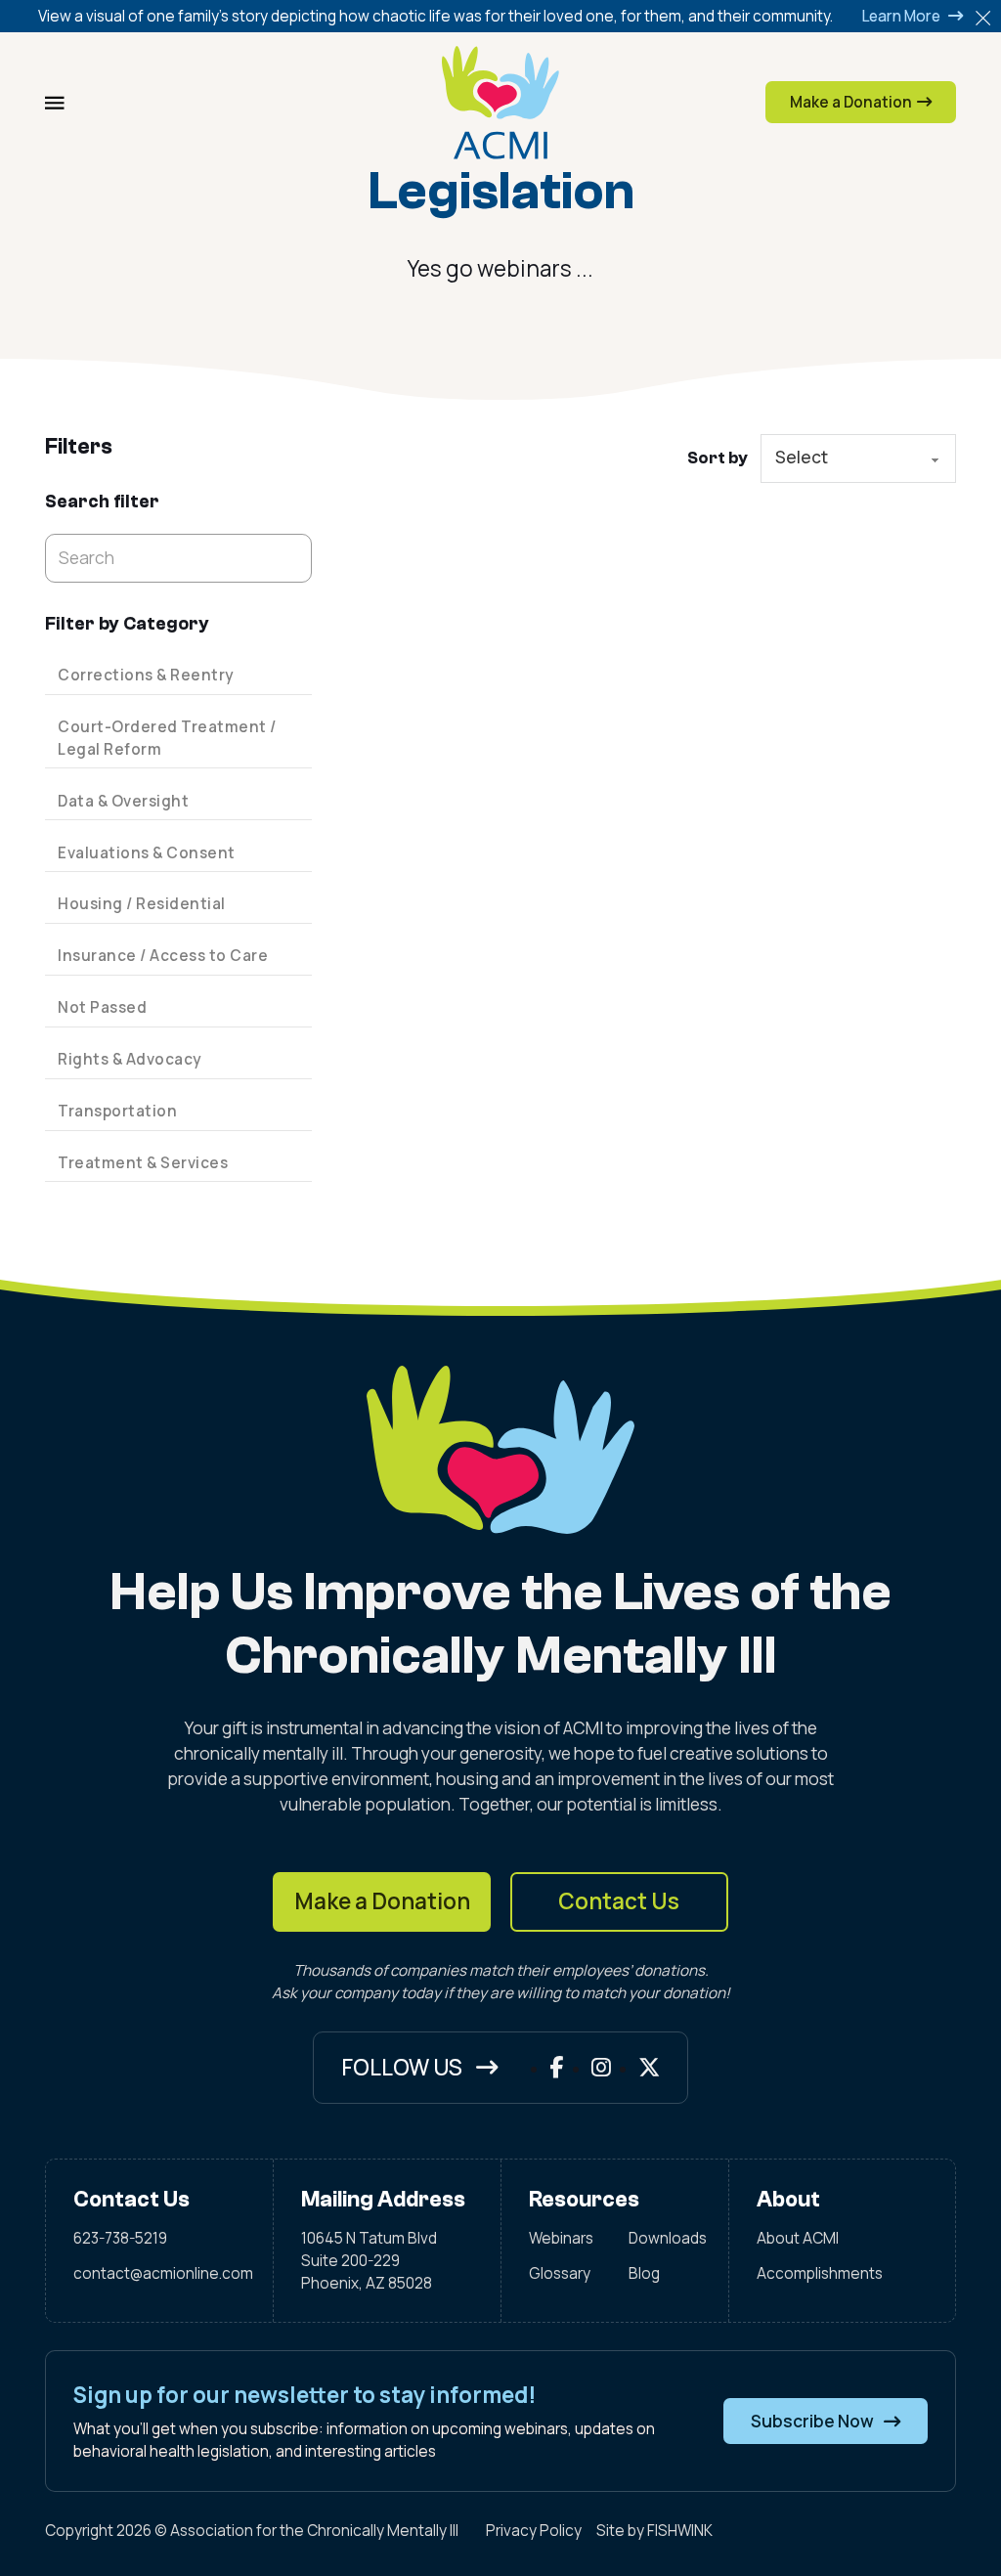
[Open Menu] (55, 103)
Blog (644, 2273)
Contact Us (619, 1901)
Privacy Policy (534, 2531)
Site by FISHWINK (654, 2531)
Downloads (665, 2238)
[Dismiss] (983, 18)
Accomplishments (820, 2273)
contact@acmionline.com (160, 2273)
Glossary (560, 2273)
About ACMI (798, 2238)
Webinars (561, 2238)
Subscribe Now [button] (812, 2421)
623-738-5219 (120, 2238)
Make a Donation (382, 1901)
